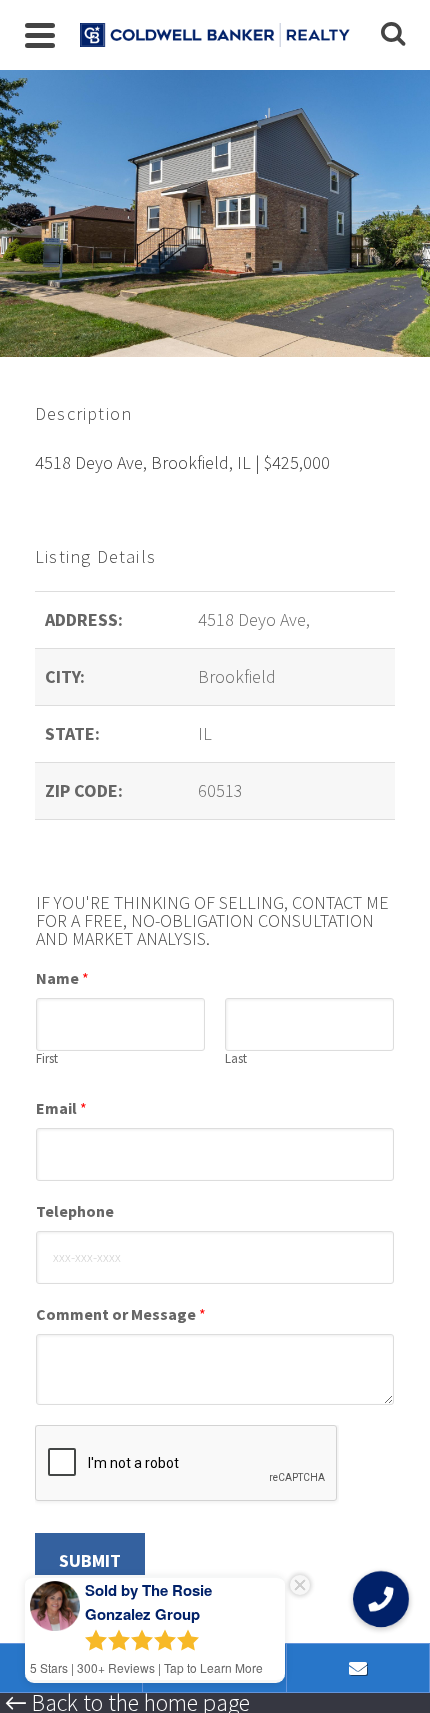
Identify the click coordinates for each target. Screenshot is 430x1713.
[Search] (393, 35)
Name (62, 978)
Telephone (75, 1211)
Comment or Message (121, 1314)
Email (61, 1108)
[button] (381, 1599)
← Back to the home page (127, 1703)
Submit (90, 1560)
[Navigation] (40, 35)
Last (236, 1059)
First (47, 1059)
